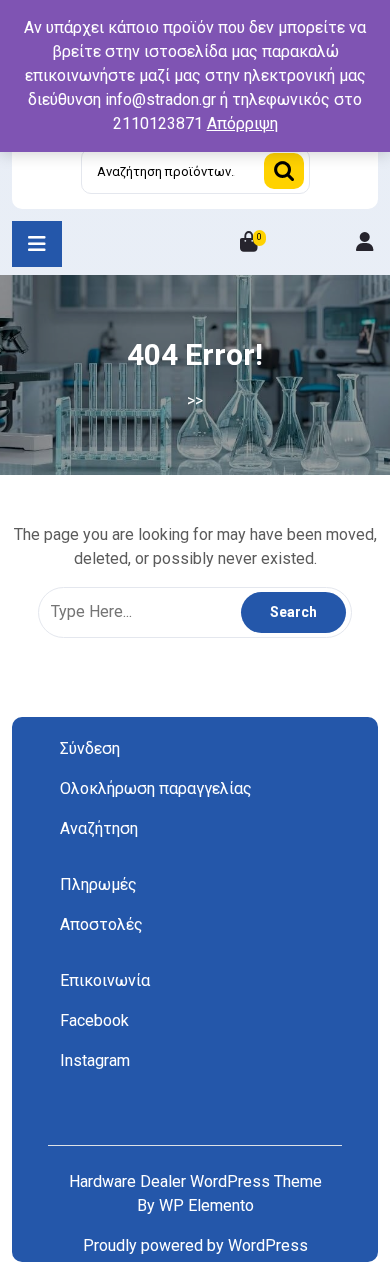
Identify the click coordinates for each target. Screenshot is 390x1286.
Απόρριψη (242, 123)
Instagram (95, 1060)
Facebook (94, 1020)
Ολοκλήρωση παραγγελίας (156, 788)
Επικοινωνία (105, 980)
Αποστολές (101, 924)
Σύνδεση (90, 748)
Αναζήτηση (284, 171)
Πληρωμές (98, 884)
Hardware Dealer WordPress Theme (195, 1181)
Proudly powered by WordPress (195, 1245)
